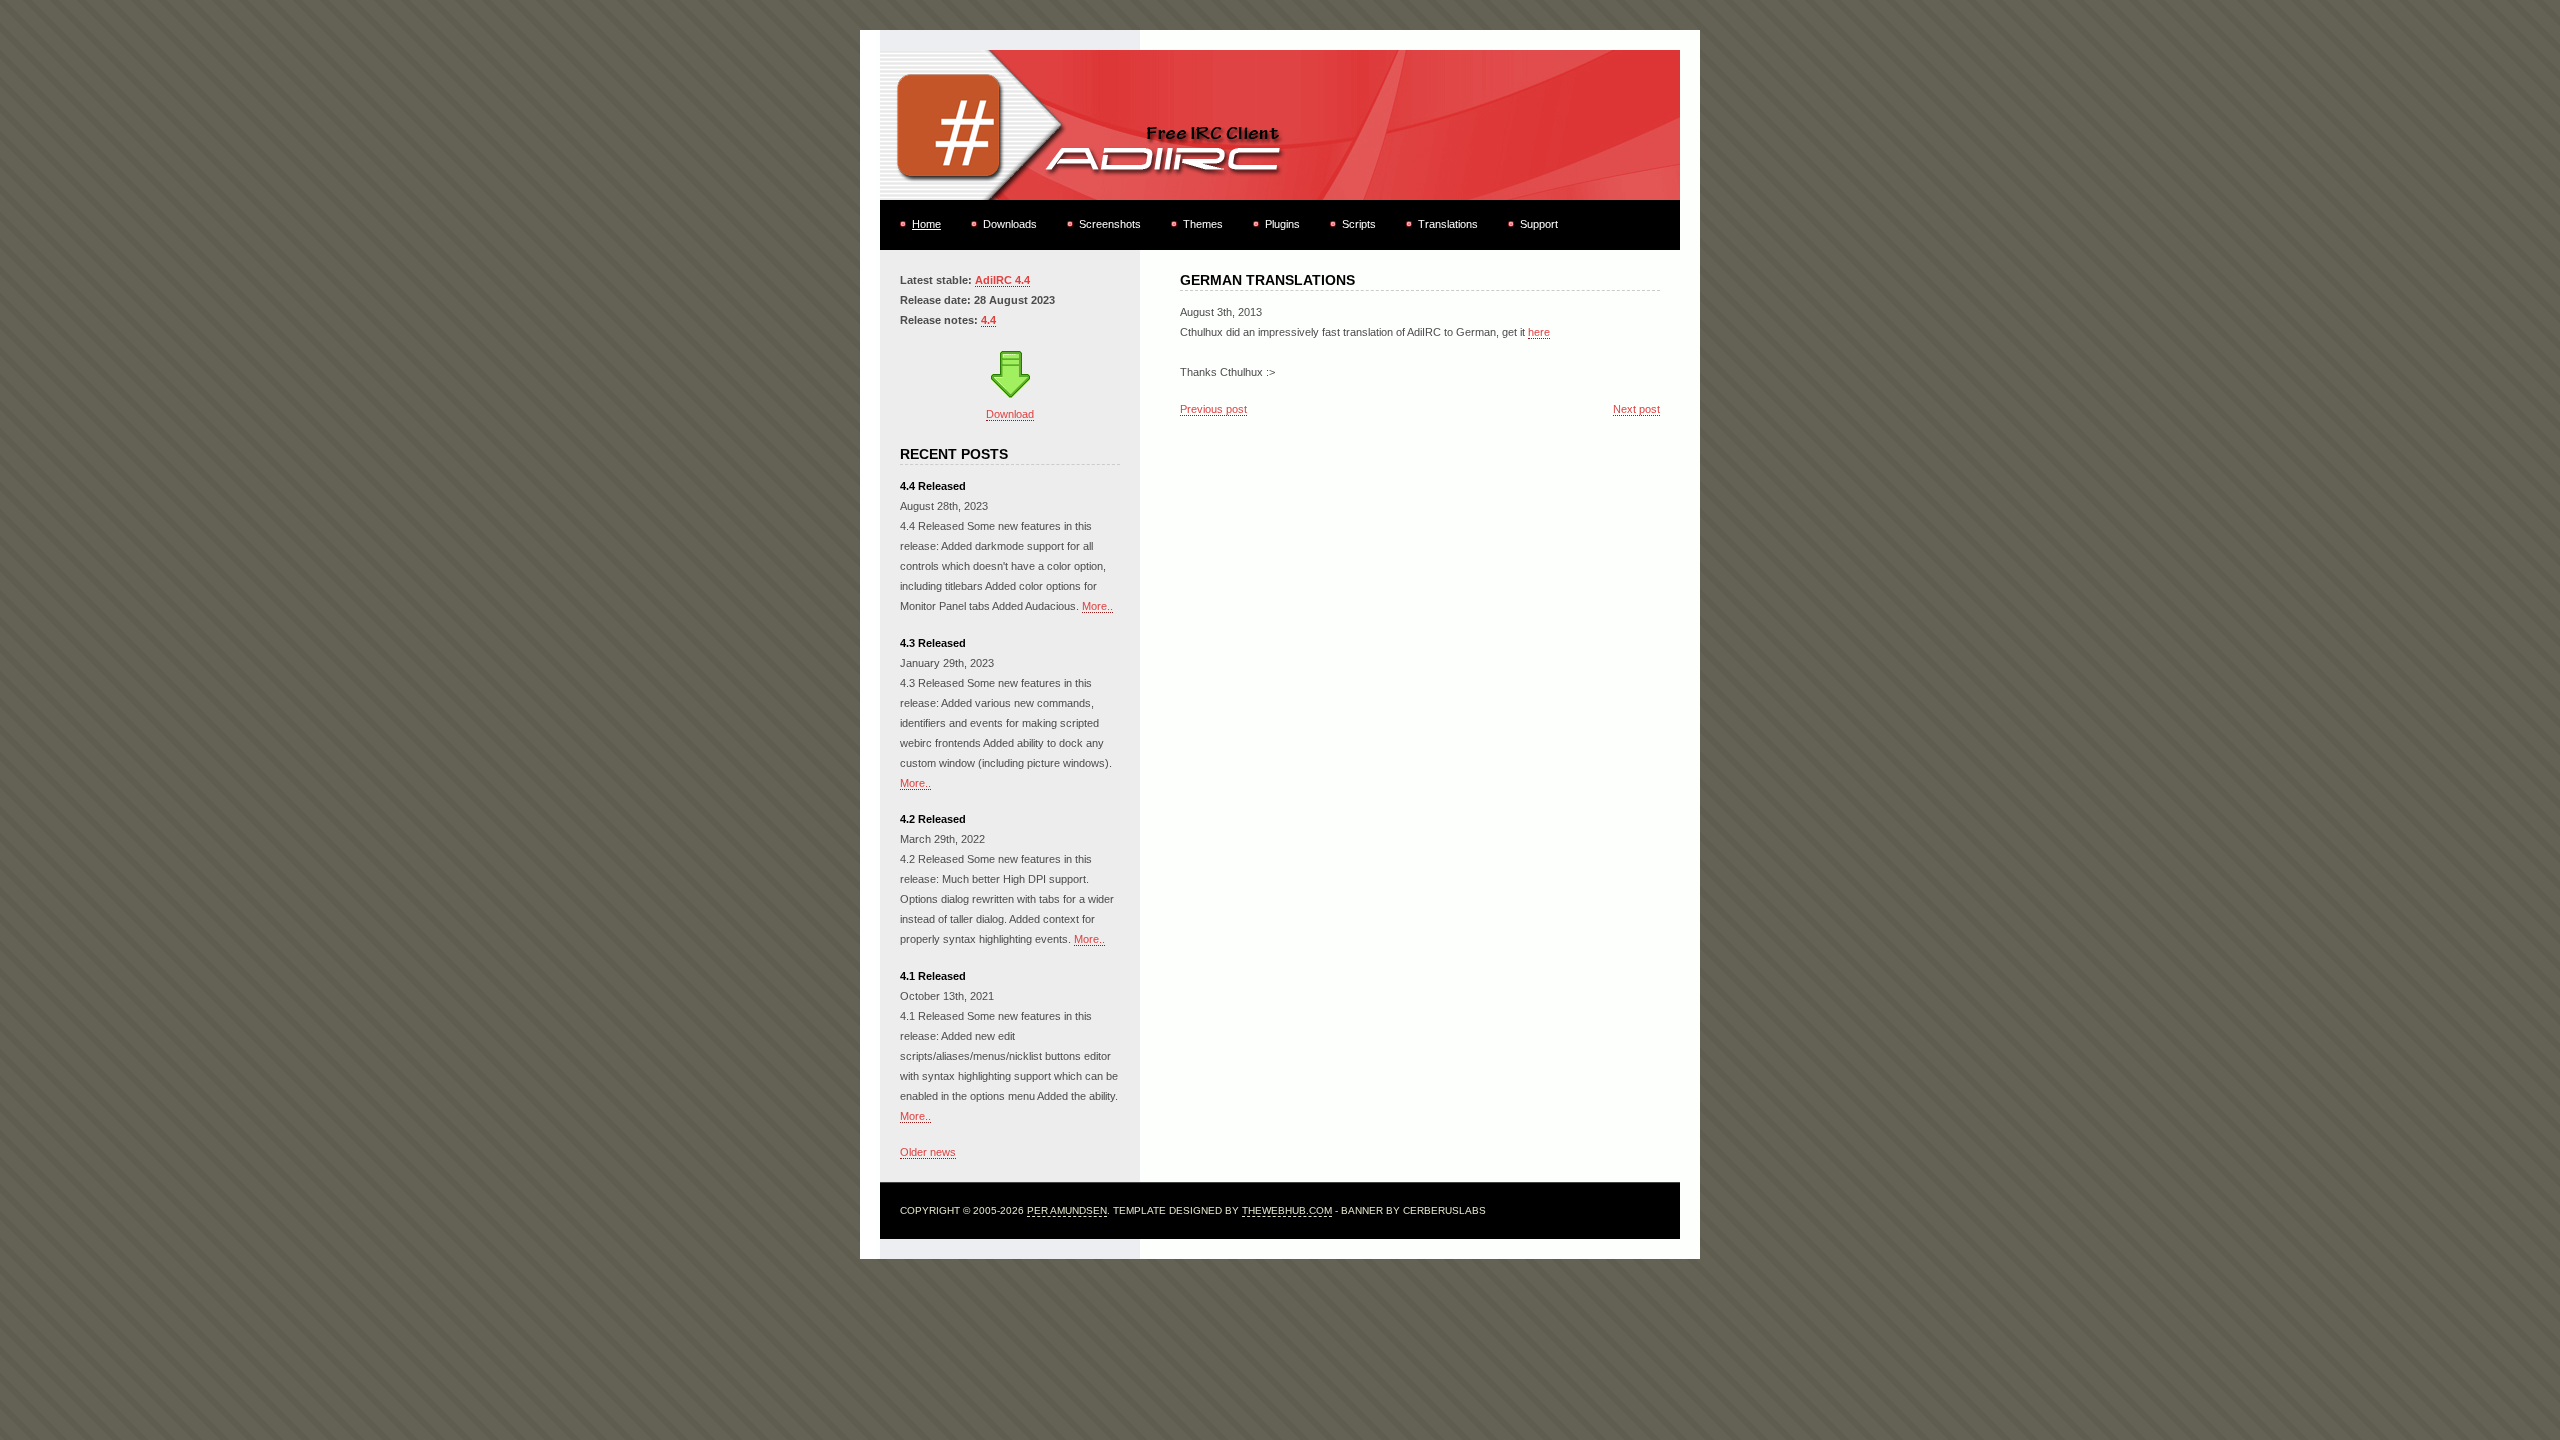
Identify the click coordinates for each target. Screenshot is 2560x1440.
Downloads (1010, 224)
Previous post (1213, 409)
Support (1539, 224)
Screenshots (1110, 224)
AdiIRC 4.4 (1002, 280)
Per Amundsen (1067, 1210)
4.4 (988, 320)
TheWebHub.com (1287, 1210)
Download (1010, 414)
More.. (1097, 606)
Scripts (1359, 224)
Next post (1636, 409)
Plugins (1282, 224)
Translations (1448, 224)
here (1539, 332)
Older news (928, 1152)
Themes (1203, 224)
